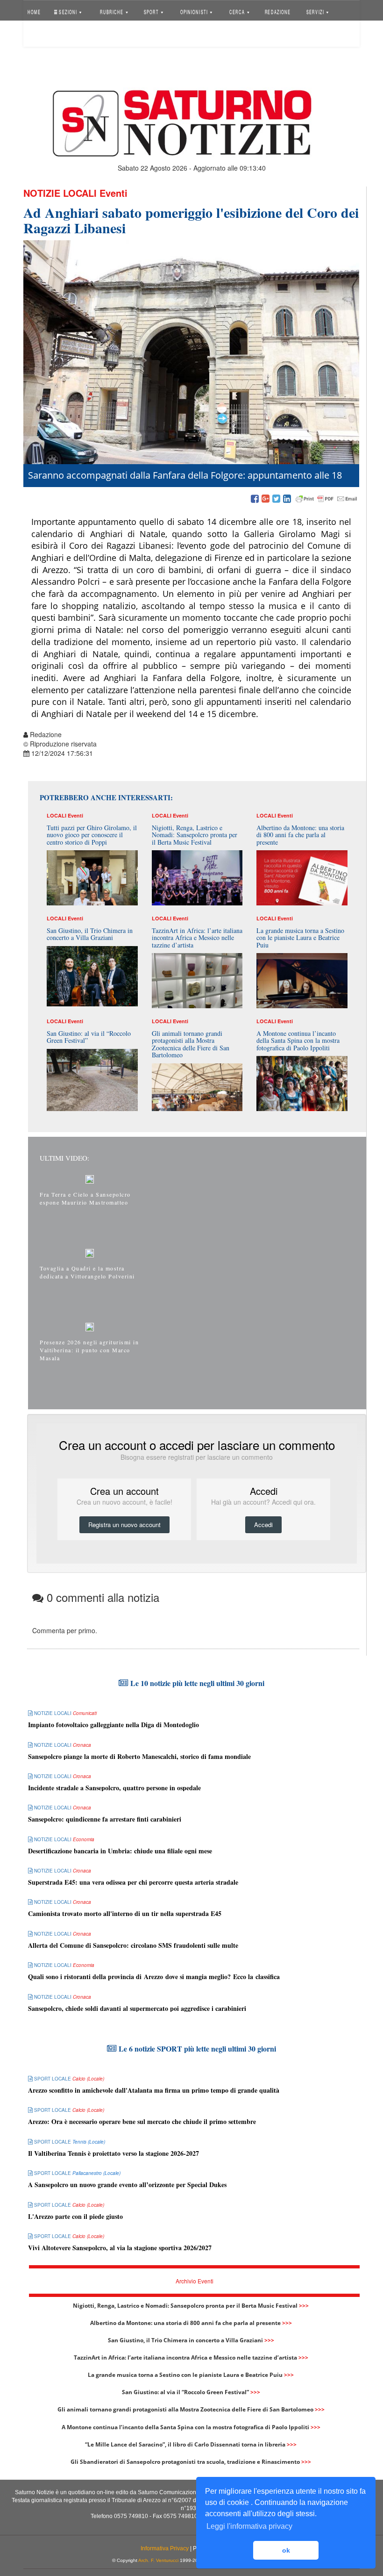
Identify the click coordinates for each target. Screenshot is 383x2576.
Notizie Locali (60, 193)
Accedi (43, 35)
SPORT (152, 11)
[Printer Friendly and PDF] (326, 499)
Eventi (113, 193)
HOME (34, 11)
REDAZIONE (277, 11)
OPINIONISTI (194, 11)
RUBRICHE (113, 11)
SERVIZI (316, 11)
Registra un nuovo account (124, 1525)
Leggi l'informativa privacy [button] (249, 2526)
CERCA (238, 11)
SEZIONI (68, 11)
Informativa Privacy (165, 2548)
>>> (304, 2306)
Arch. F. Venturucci (158, 2560)
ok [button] (286, 2550)
